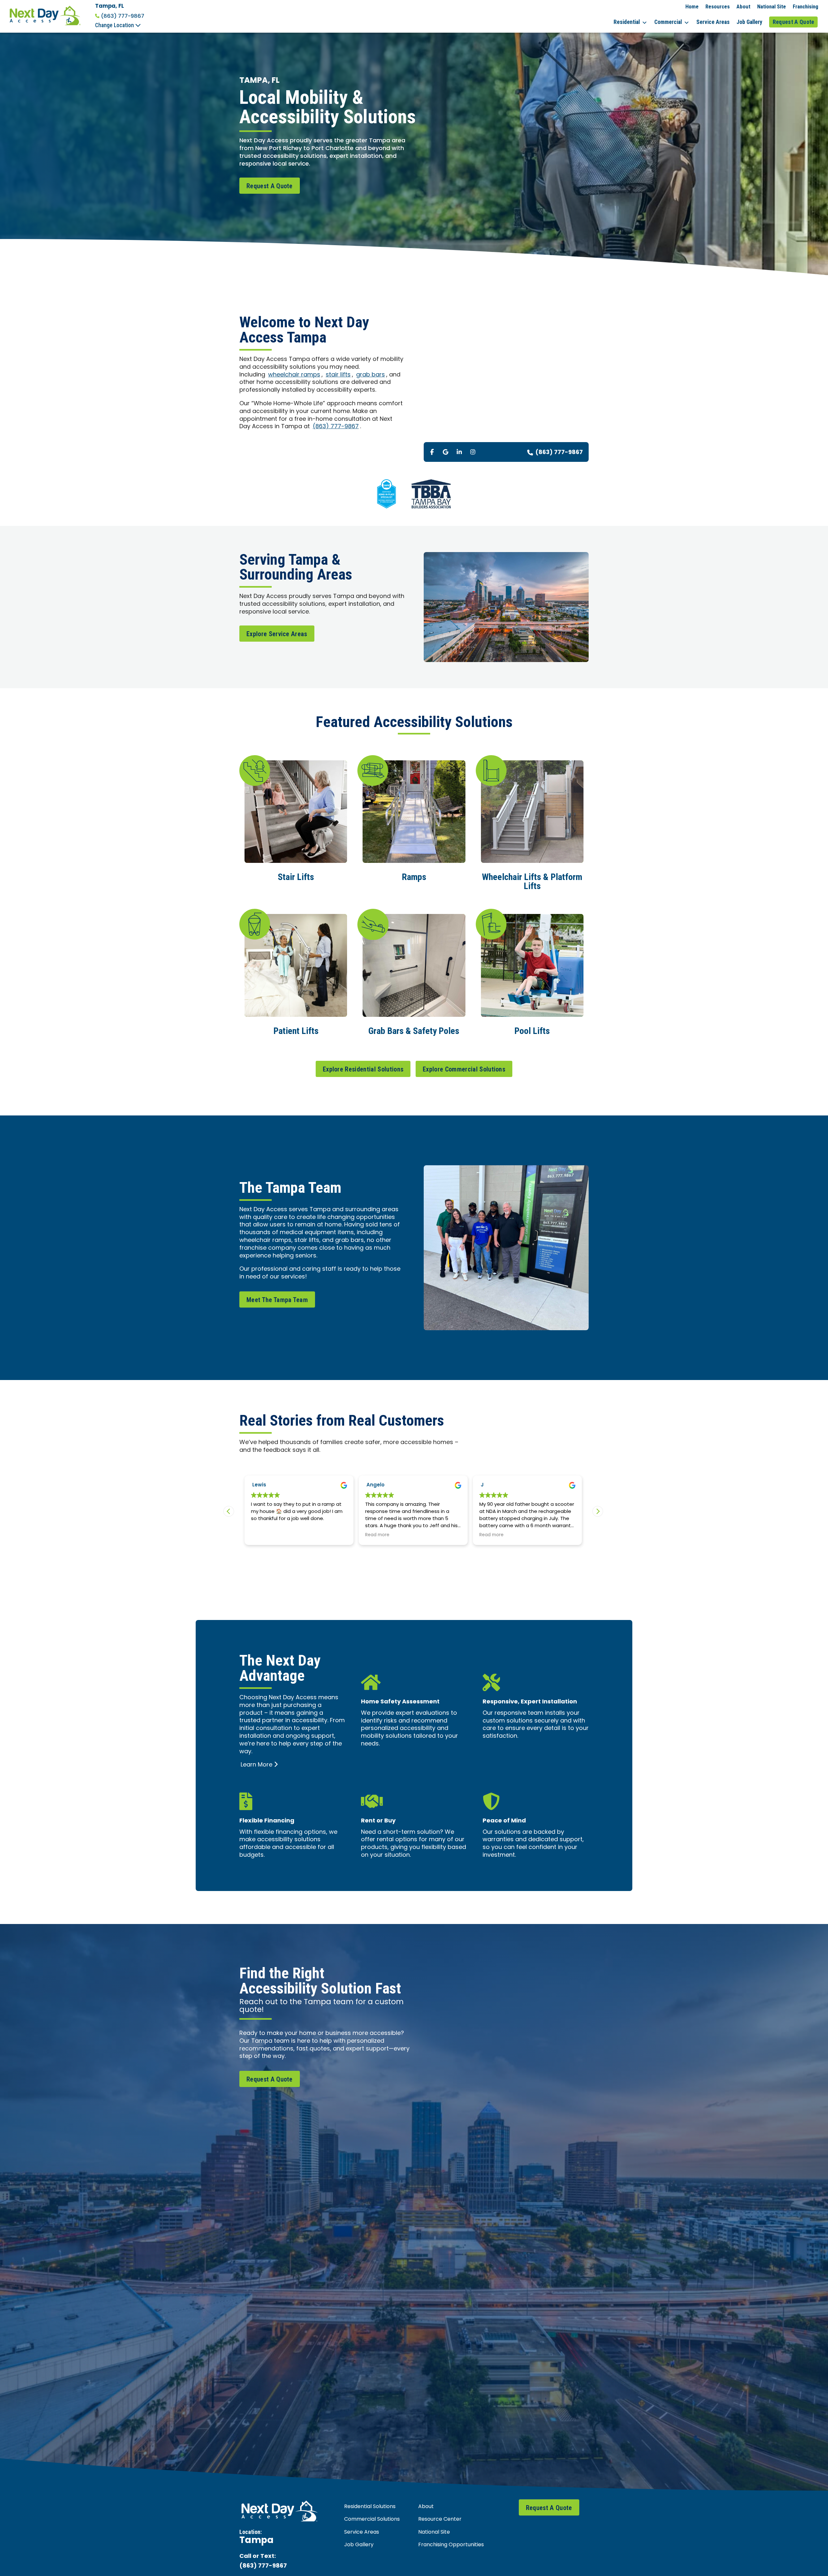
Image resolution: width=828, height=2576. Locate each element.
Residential (627, 22)
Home (692, 6)
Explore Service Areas (277, 634)
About (743, 6)
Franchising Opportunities (451, 2545)
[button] (598, 1511)
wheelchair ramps (294, 375)
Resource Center (440, 2519)
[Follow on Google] (446, 452)
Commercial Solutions (372, 2519)
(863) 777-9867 (123, 16)
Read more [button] (263, 1535)
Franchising (806, 6)
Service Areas (713, 22)
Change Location (115, 25)
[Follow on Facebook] (432, 452)
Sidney (375, 1485)
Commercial (668, 22)
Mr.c (486, 1485)
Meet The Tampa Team (277, 1300)
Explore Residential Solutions (363, 1069)
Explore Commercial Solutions (464, 1069)
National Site (772, 6)
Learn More (256, 1765)
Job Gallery (749, 22)
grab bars (370, 375)
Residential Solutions (370, 2507)
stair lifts (338, 375)
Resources (718, 6)
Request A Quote (794, 22)
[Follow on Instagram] (473, 452)
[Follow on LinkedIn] (459, 452)
